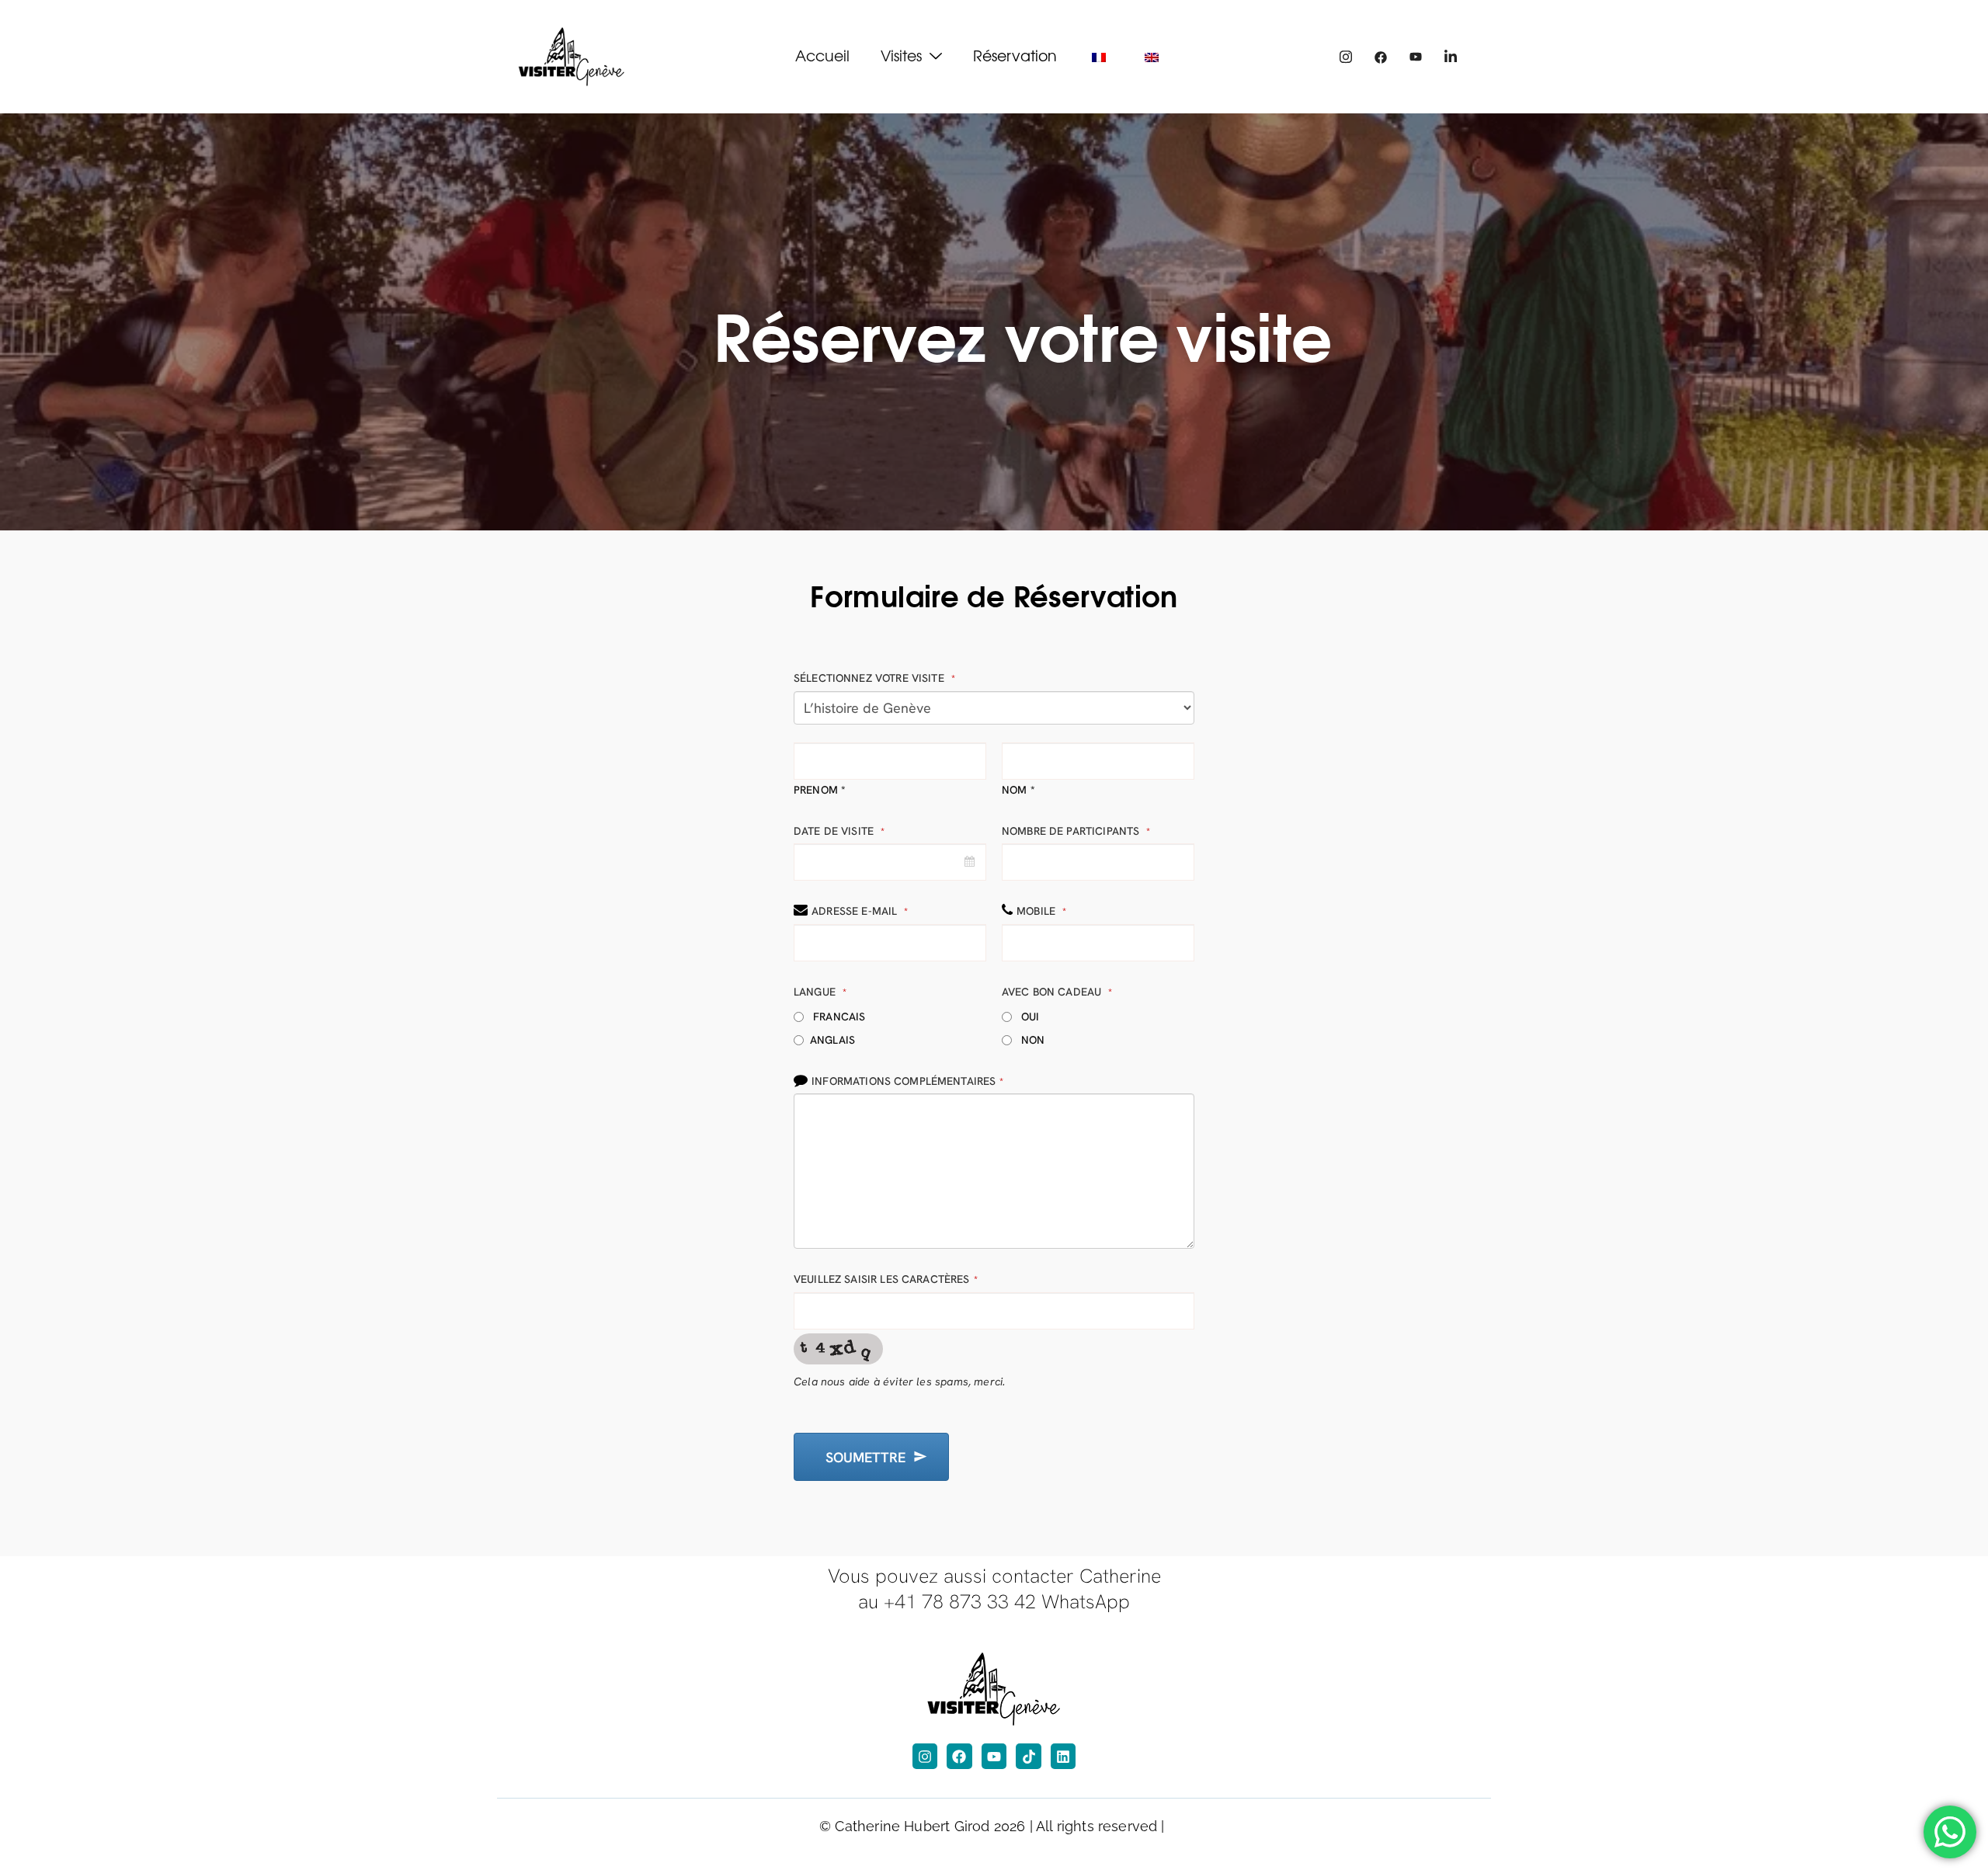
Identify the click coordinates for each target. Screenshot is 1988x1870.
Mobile (1041, 911)
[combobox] (890, 862)
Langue (820, 992)
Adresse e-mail (860, 911)
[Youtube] (1416, 57)
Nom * (1018, 790)
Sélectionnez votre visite (874, 678)
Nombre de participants (1076, 831)
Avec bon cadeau (1057, 992)
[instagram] (1346, 57)
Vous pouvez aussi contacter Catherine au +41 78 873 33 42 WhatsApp (994, 1589)
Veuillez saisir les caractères (886, 1279)
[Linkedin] (1063, 1756)
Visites (901, 55)
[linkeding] (1451, 57)
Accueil (822, 55)
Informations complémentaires (907, 1081)
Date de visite (839, 831)
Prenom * (820, 790)
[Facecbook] (1381, 57)
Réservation (1015, 55)
